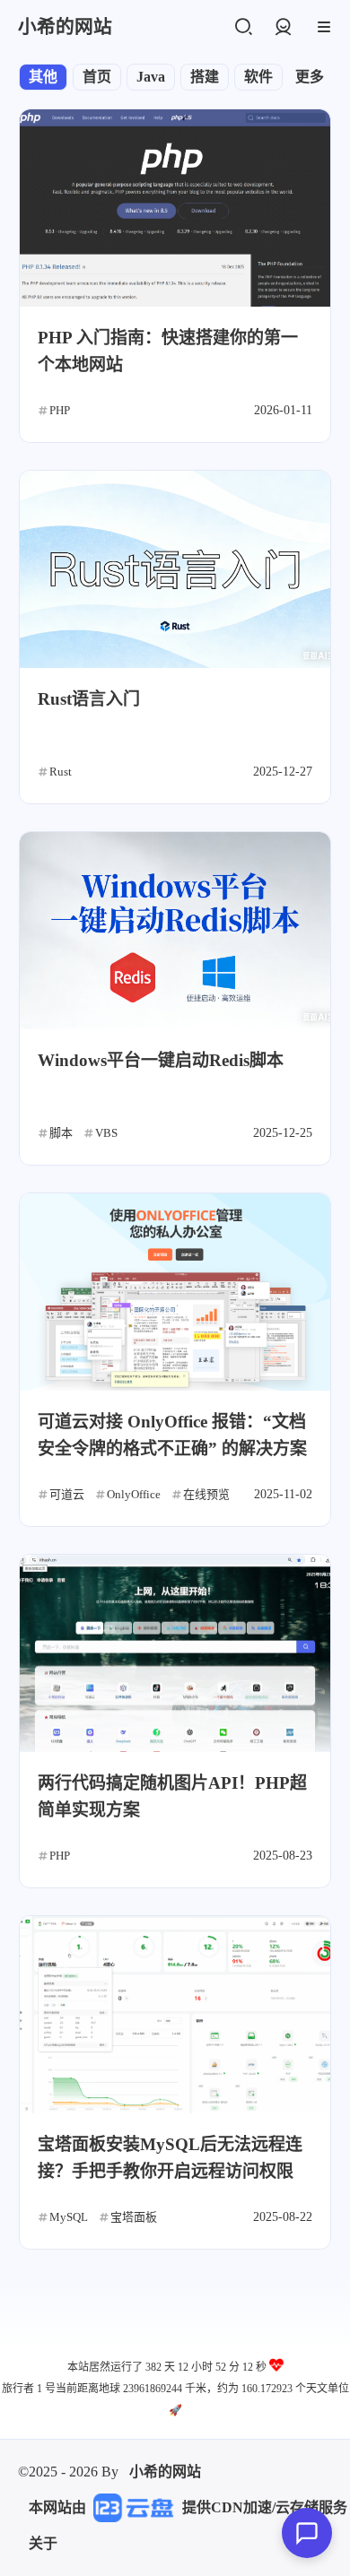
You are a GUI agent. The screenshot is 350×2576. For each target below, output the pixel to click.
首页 (97, 77)
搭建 (205, 77)
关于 (43, 2543)
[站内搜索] (243, 27)
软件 (258, 77)
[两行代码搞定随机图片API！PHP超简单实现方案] (175, 1653)
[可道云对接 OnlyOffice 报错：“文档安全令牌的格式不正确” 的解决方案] (175, 1292)
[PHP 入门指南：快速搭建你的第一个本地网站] (175, 208)
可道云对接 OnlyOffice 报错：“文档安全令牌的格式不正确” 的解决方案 (172, 1435)
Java (151, 77)
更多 (310, 77)
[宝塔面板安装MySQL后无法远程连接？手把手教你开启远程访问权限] (175, 2015)
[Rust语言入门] (175, 569)
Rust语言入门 (89, 699)
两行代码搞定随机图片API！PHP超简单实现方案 (172, 1796)
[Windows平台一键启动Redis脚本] (175, 931)
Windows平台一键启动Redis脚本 (161, 1060)
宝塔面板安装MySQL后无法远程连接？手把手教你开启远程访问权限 (170, 2158)
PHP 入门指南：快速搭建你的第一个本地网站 (168, 351)
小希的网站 (165, 2472)
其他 (43, 77)
